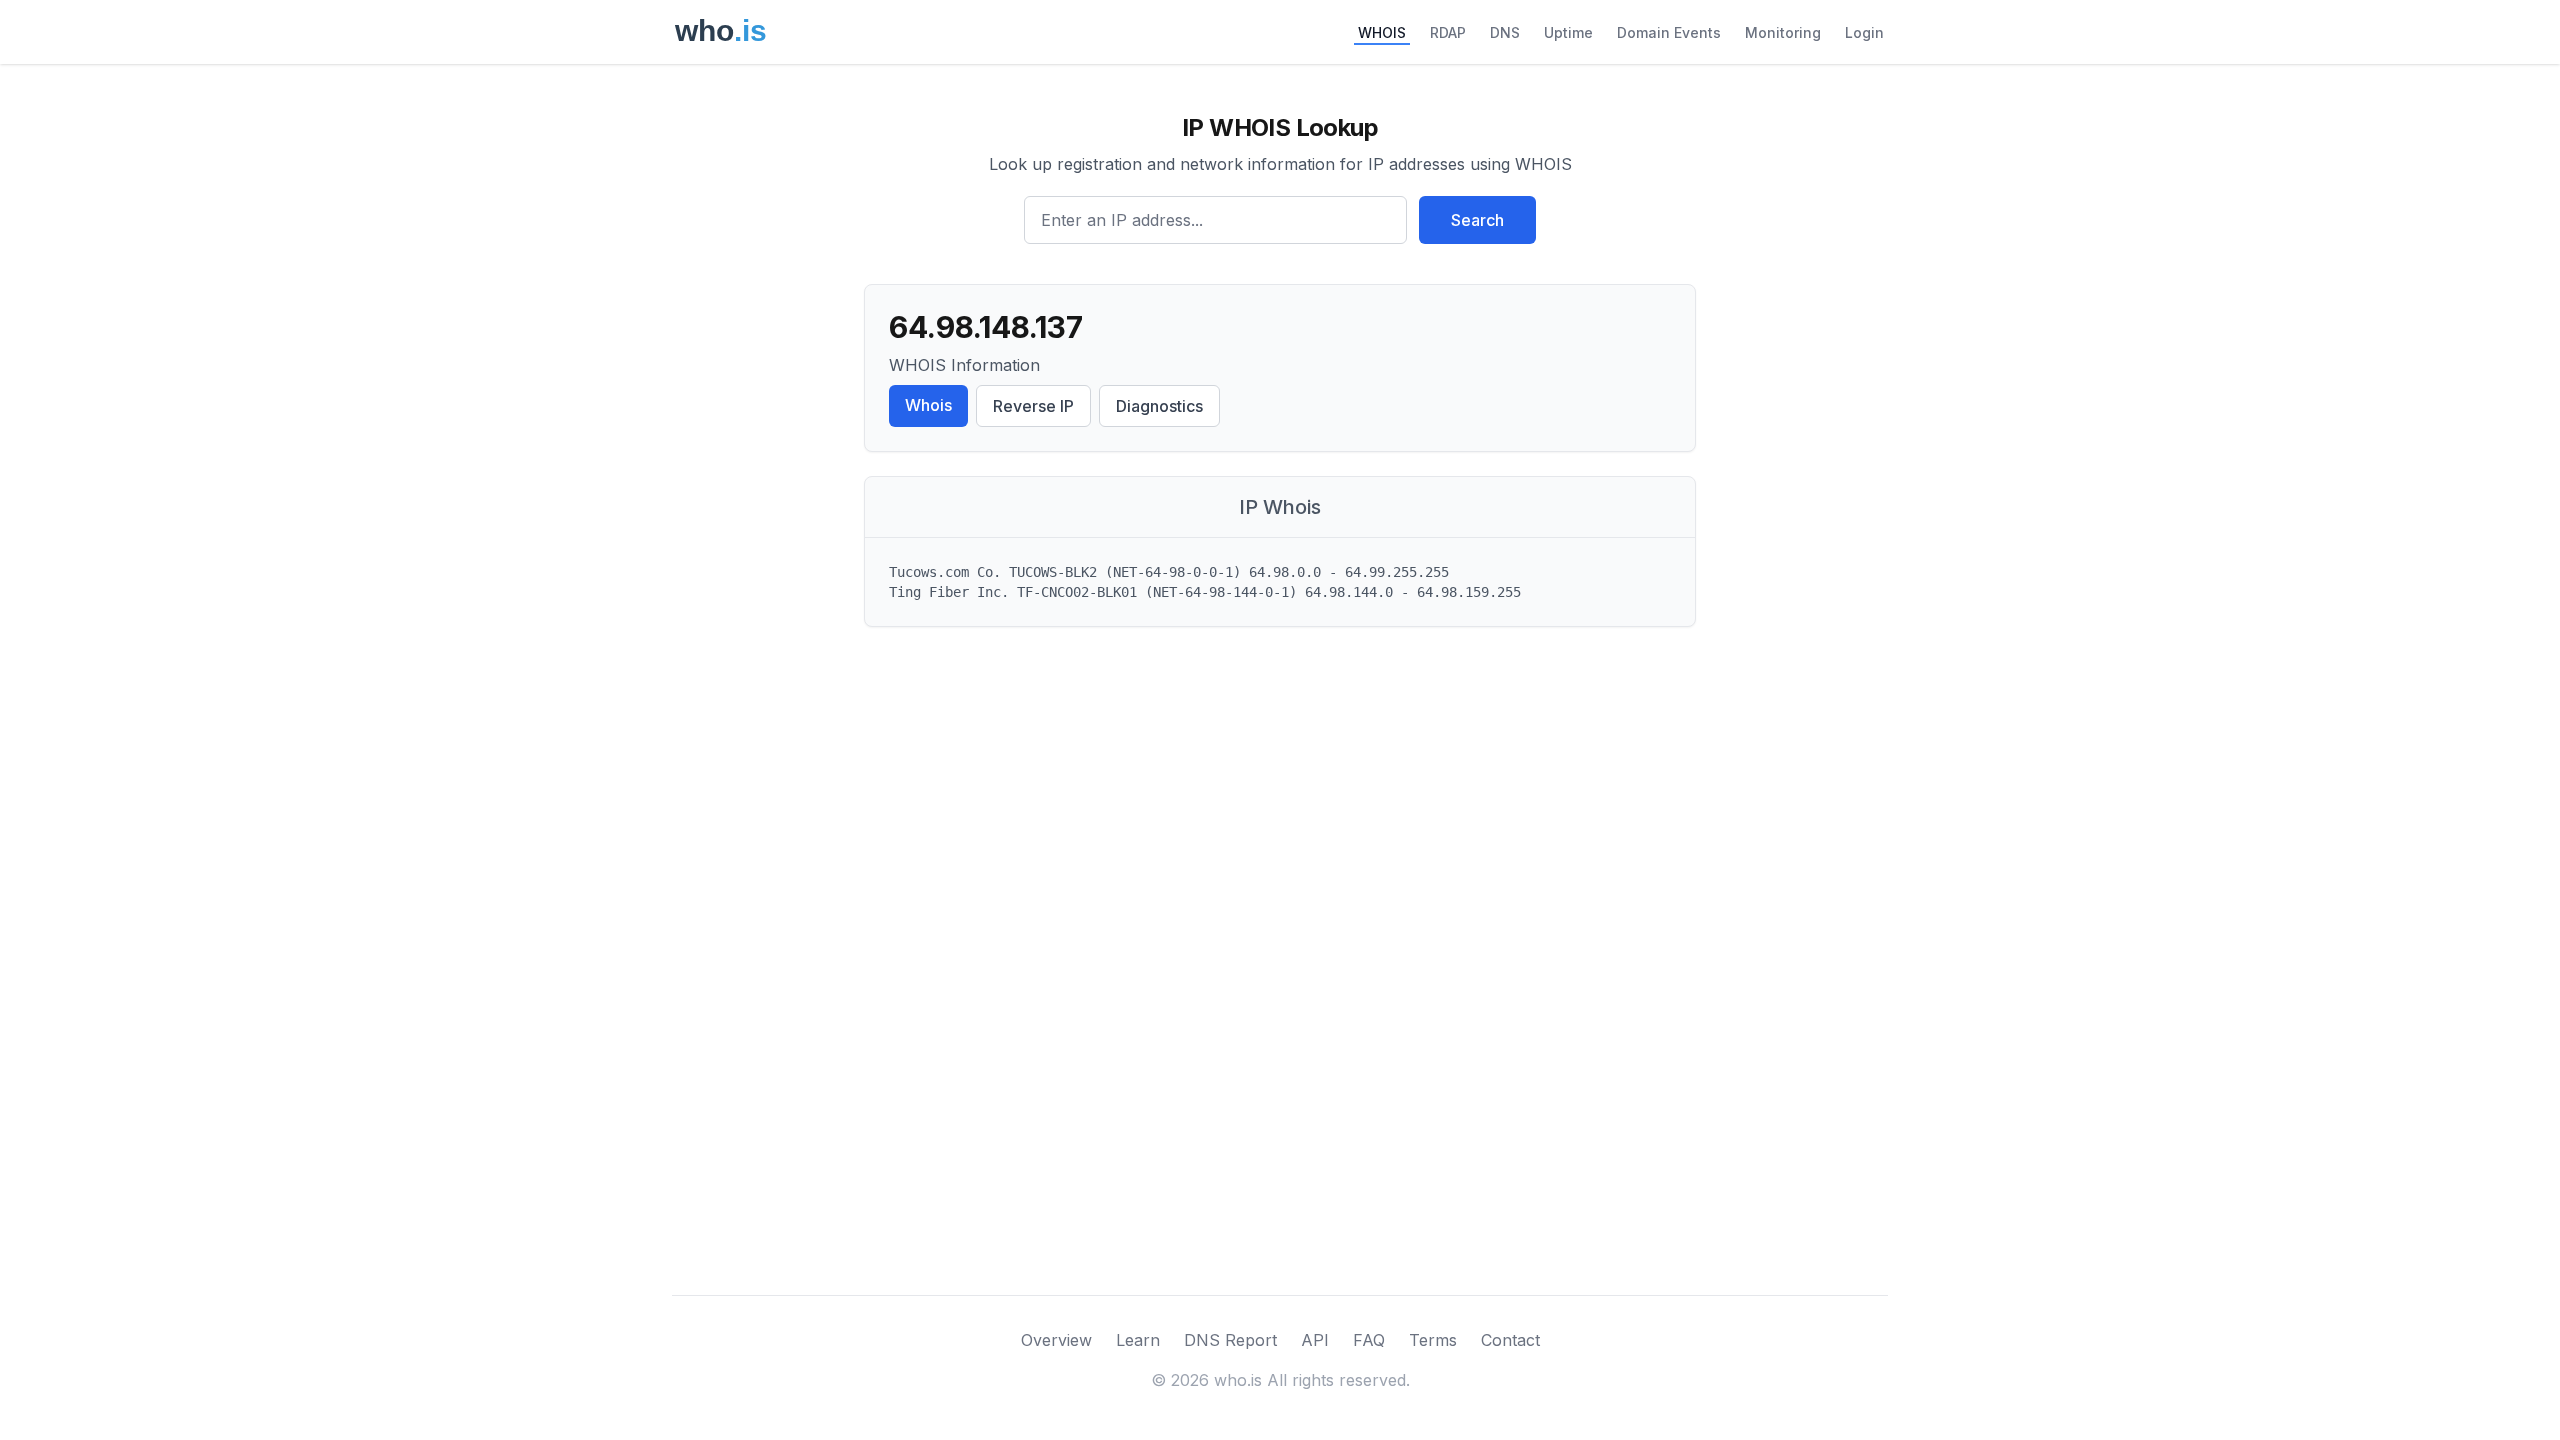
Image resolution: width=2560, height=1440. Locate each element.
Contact (1510, 1340)
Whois (928, 405)
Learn (1138, 1340)
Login (1864, 32)
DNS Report (1230, 1340)
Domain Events (1669, 32)
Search (1477, 220)
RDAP (1448, 32)
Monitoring (1783, 32)
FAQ (1369, 1340)
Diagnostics (1159, 406)
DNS (1505, 32)
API (1315, 1340)
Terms (1433, 1340)
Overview (1056, 1340)
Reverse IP (1033, 406)
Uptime (1568, 32)
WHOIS (1382, 32)
